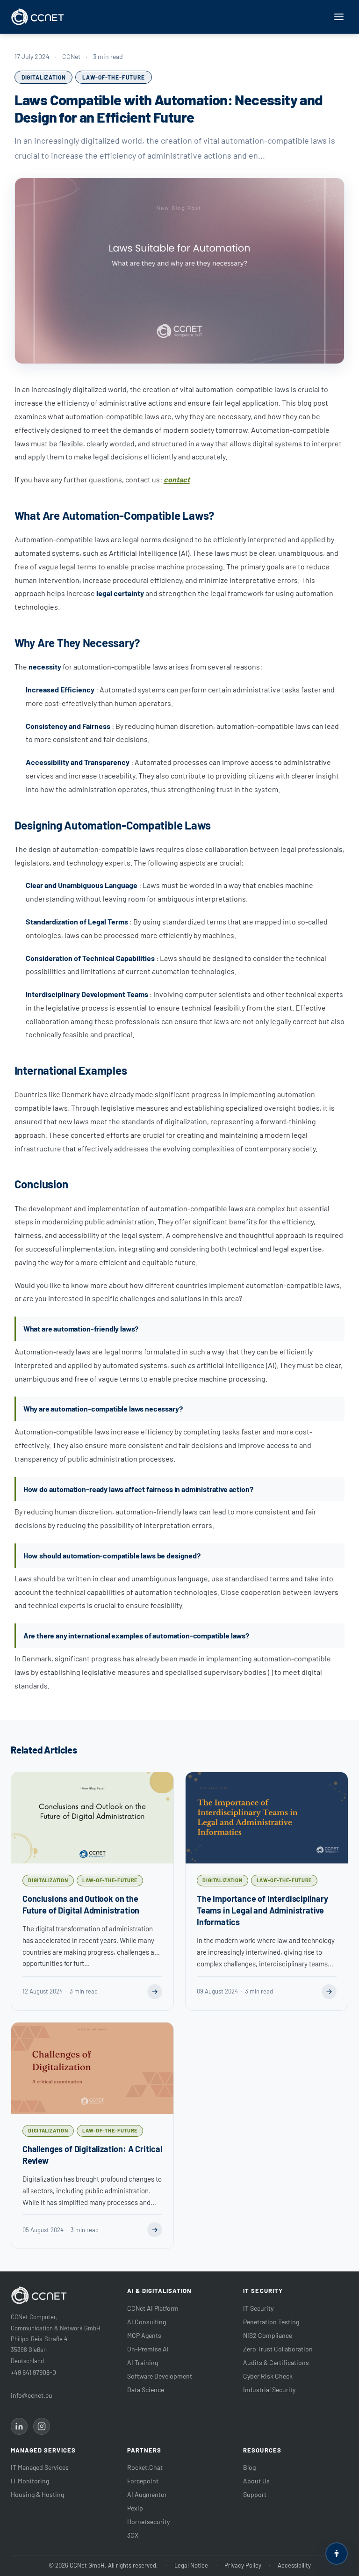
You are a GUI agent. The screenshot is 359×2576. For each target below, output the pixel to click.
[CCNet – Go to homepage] (38, 17)
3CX (133, 2535)
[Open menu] (339, 17)
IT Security (258, 2308)
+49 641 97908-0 (33, 2372)
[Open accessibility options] (337, 2554)
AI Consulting (147, 2322)
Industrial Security (269, 2390)
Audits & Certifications (276, 2362)
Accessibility (294, 2565)
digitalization (44, 77)
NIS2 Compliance (268, 2335)
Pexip (135, 2508)
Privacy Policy (243, 2565)
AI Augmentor (147, 2494)
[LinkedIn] (19, 2426)
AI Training (143, 2362)
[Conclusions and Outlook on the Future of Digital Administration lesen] (155, 1992)
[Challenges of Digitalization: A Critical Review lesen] (155, 2230)
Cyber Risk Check (268, 2376)
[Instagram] (42, 2426)
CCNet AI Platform (153, 2308)
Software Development (160, 2376)
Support (255, 2494)
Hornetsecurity (148, 2521)
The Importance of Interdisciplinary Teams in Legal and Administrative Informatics (262, 1910)
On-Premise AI (148, 2349)
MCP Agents (144, 2335)
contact (177, 479)
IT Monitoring (30, 2481)
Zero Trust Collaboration (278, 2349)
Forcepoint (143, 2481)
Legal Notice (191, 2565)
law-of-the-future (113, 77)
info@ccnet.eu (32, 2395)
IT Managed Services (40, 2467)
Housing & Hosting (37, 2494)
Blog (249, 2467)
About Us (256, 2481)
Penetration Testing (271, 2322)
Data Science (146, 2390)
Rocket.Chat (145, 2467)
